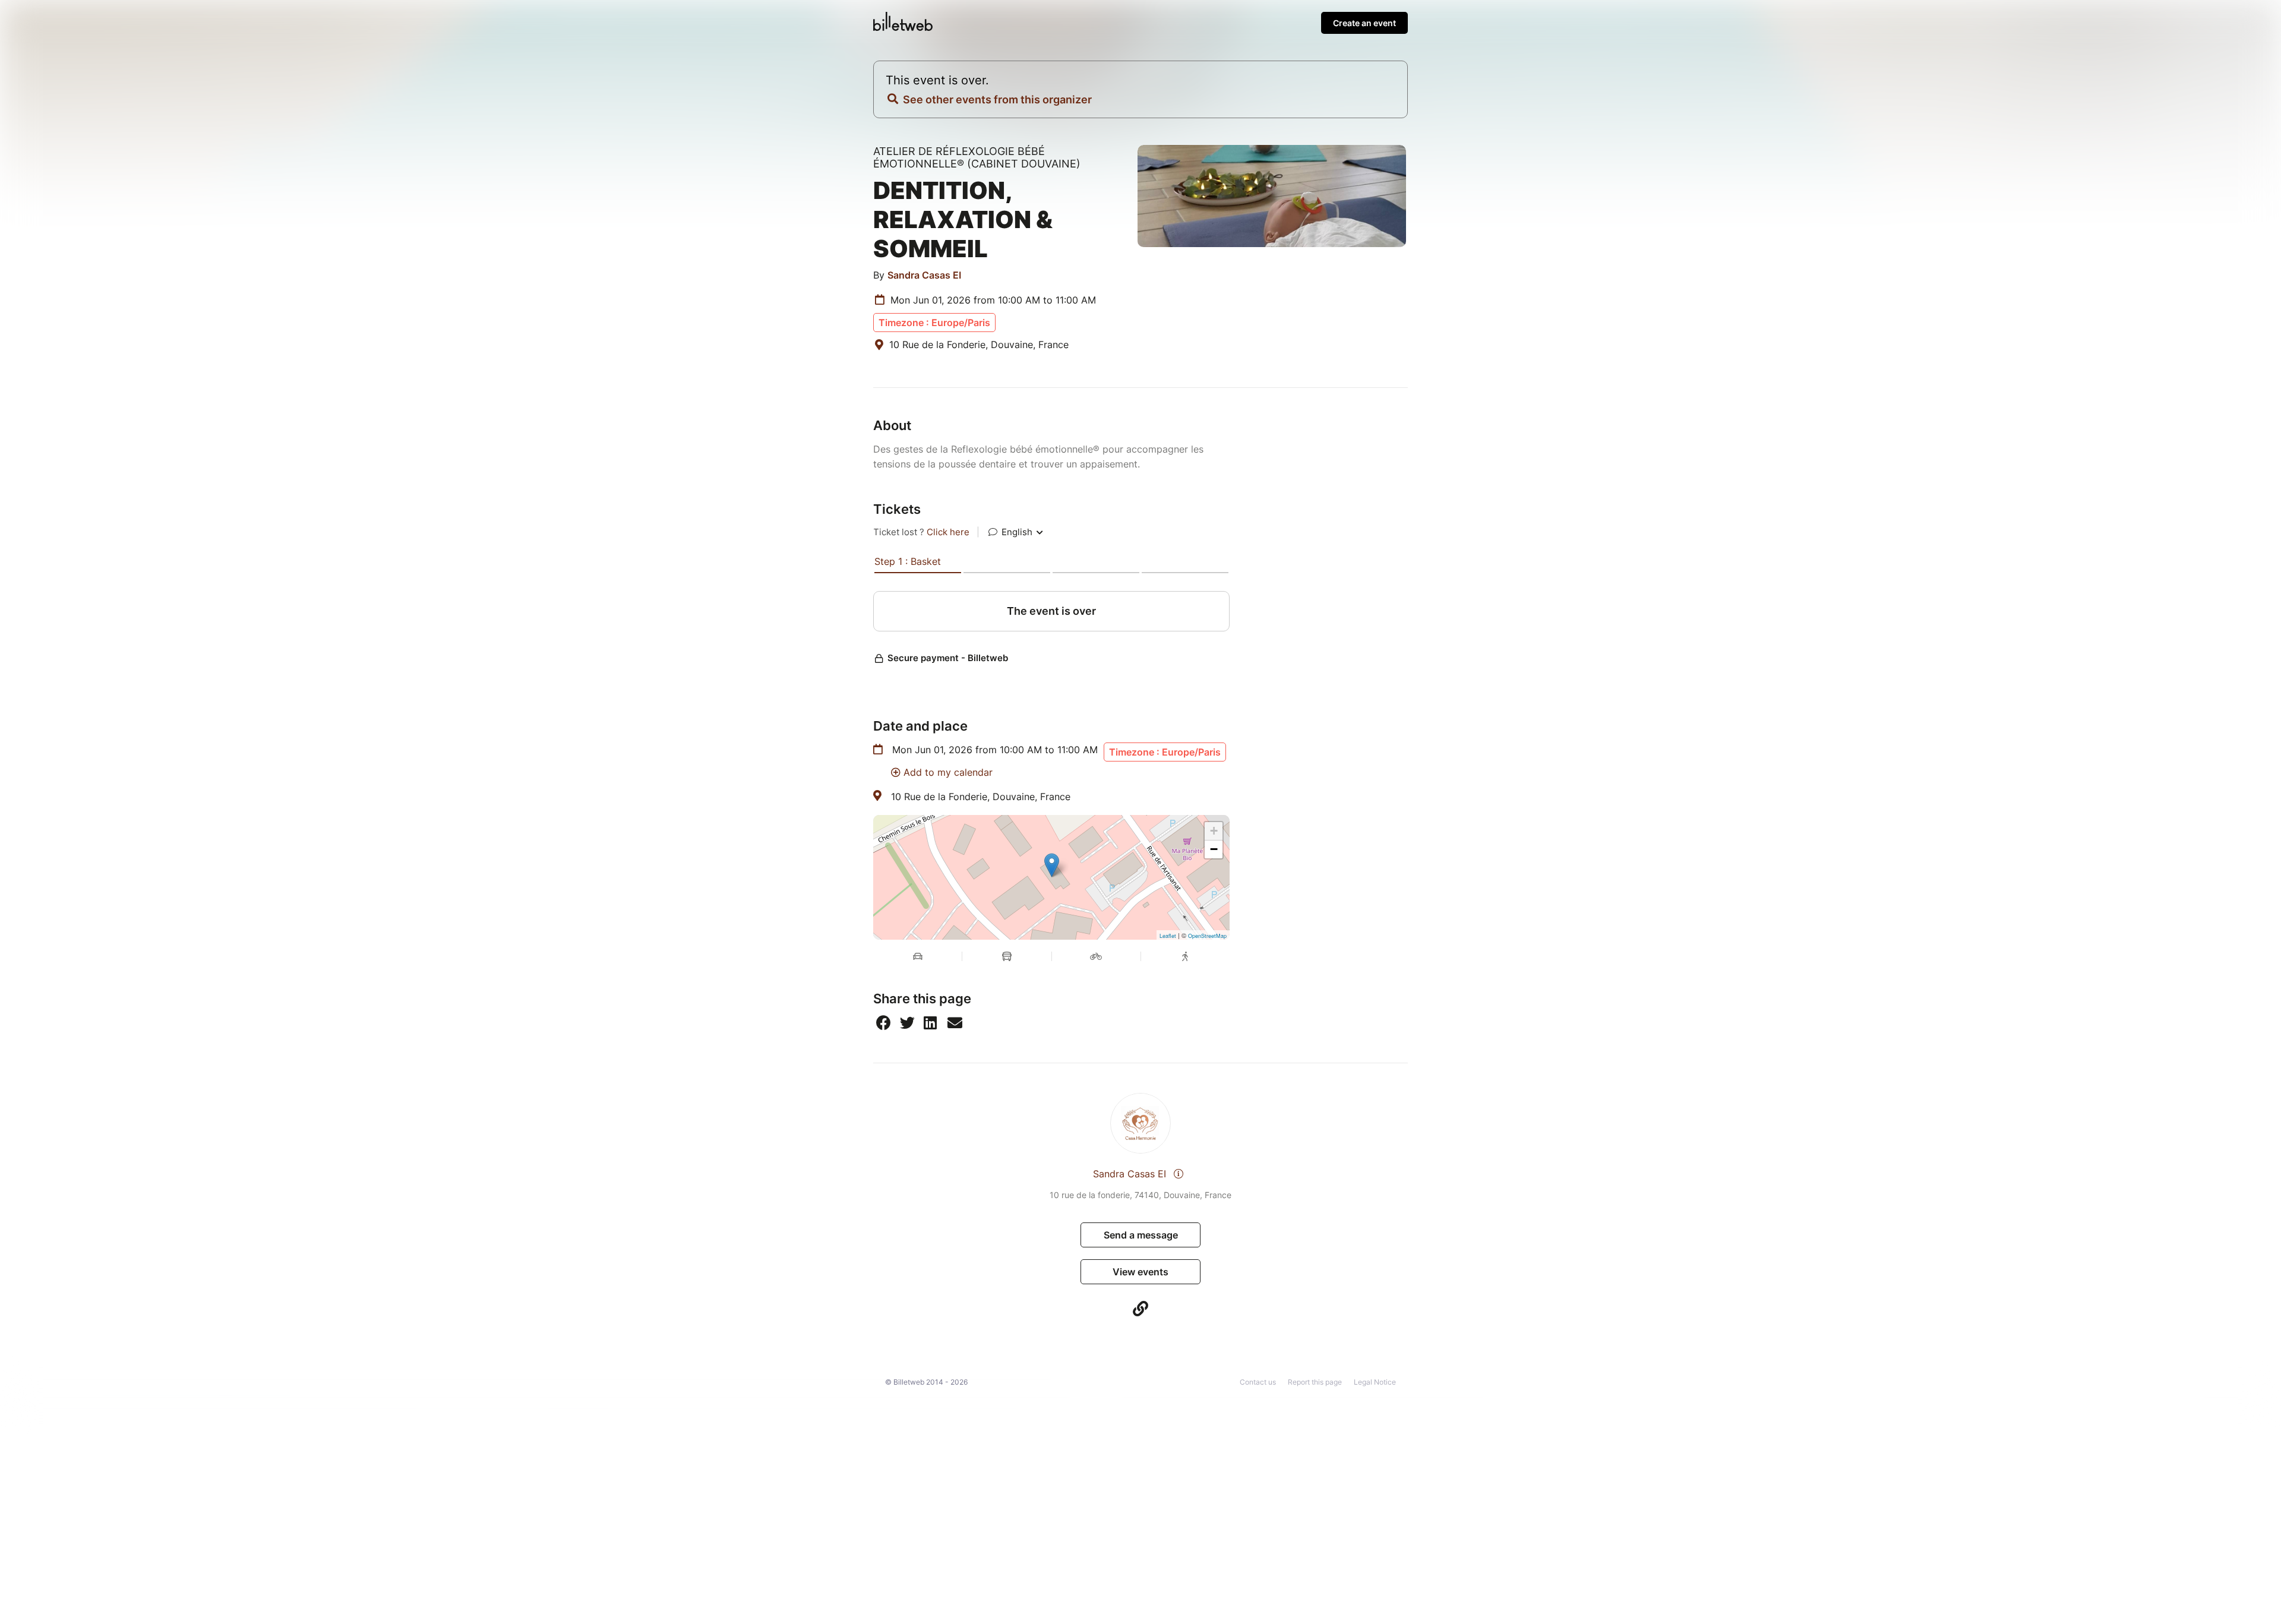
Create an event (1364, 23)
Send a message (1141, 1235)
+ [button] (1214, 831)
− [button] (1214, 849)
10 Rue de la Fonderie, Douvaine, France (981, 797)
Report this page (1315, 1382)
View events (1140, 1272)
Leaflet (1168, 936)
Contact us (1258, 1382)
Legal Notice (1375, 1382)
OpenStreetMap (1207, 936)
